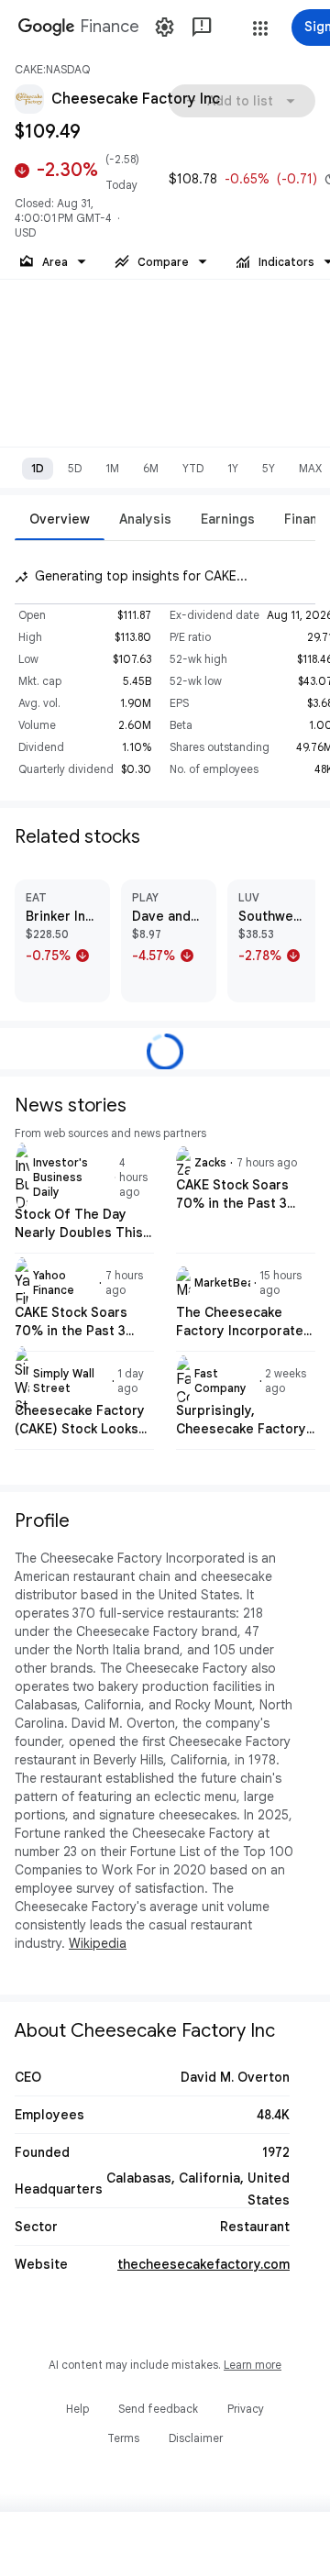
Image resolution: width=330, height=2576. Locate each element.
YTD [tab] (193, 468)
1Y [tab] (233, 468)
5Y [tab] (269, 468)
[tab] (60, 519)
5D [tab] (75, 468)
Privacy (246, 2409)
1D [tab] (38, 468)
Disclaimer (196, 2438)
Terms (123, 2438)
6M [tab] (151, 468)
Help (77, 2409)
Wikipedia (98, 1943)
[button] (260, 28)
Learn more (253, 2365)
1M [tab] (112, 468)
